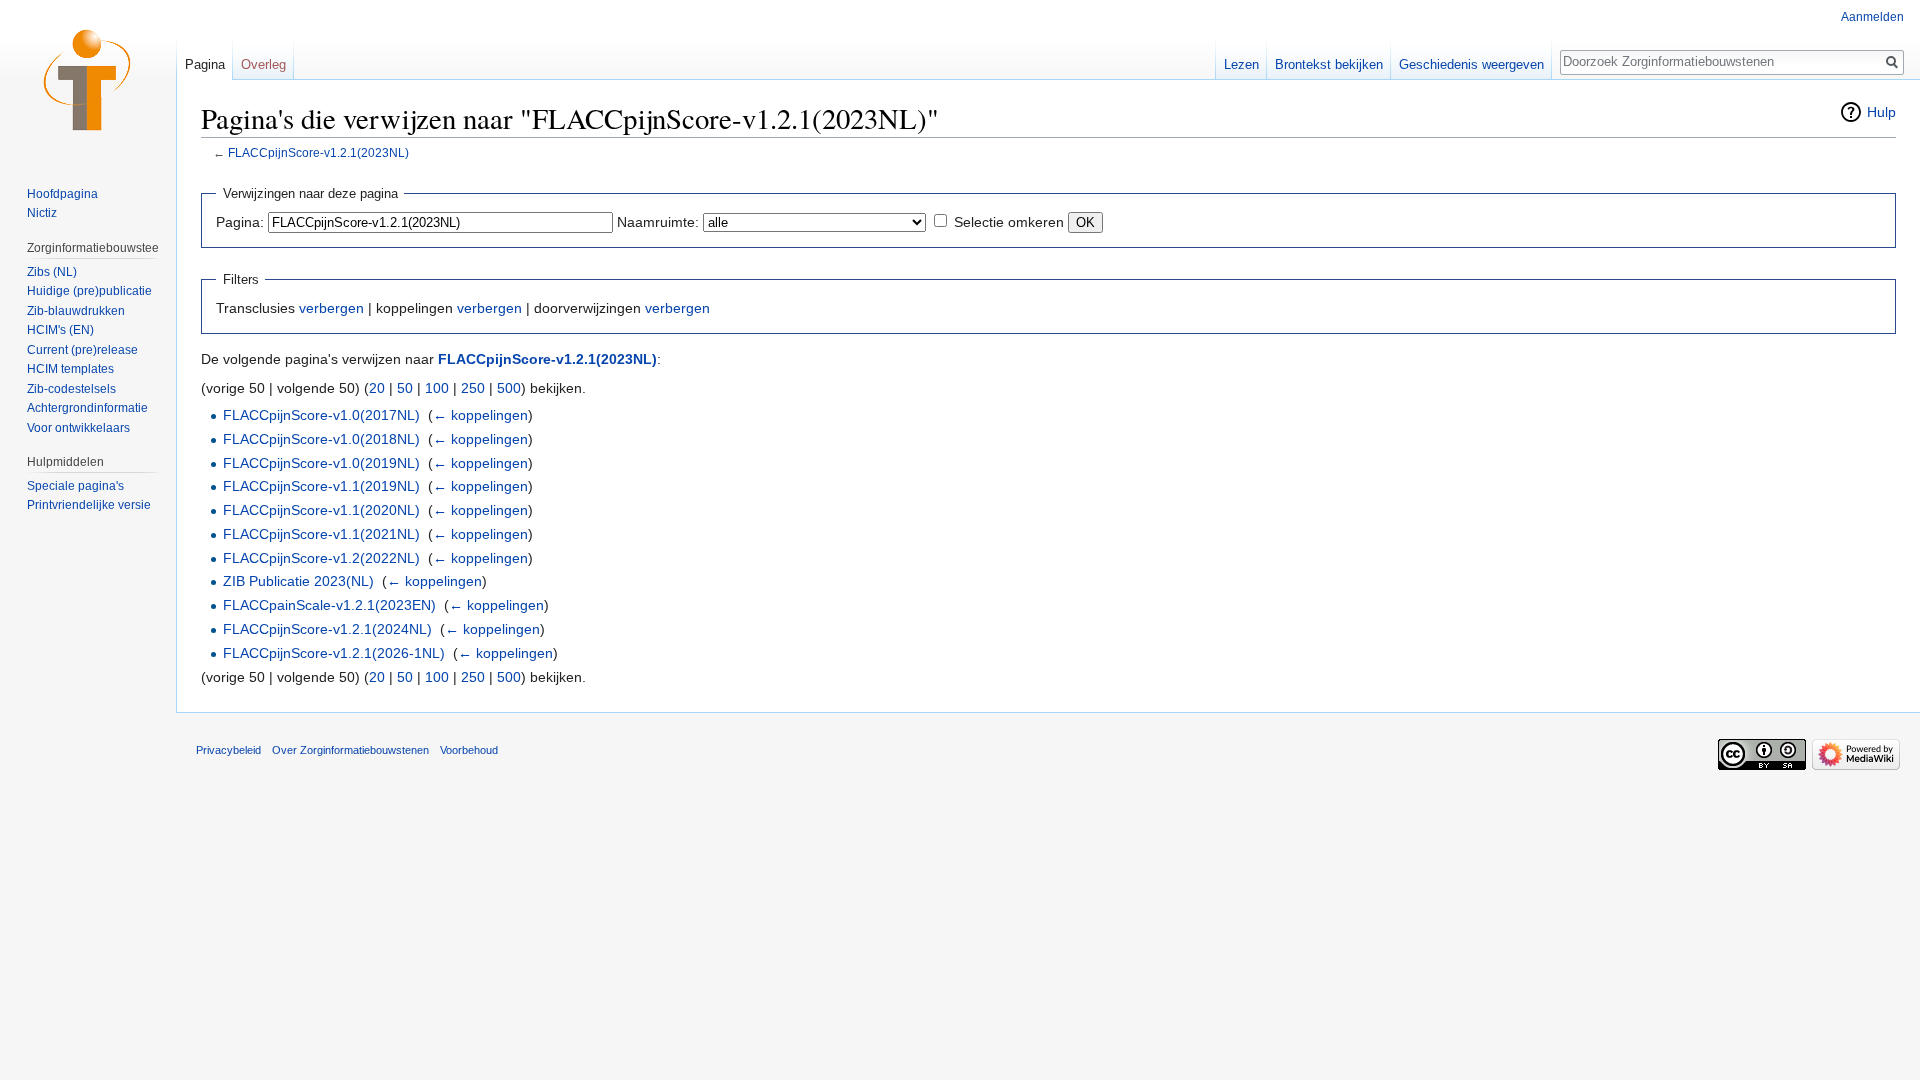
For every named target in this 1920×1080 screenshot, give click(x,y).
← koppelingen (480, 415)
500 (509, 388)
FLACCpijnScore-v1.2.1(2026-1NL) (334, 653)
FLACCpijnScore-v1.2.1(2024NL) (327, 629)
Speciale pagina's (75, 486)
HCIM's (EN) (60, 330)
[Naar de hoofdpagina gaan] (88, 80)
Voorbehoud (469, 750)
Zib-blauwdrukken (76, 311)
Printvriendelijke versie (89, 505)
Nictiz (42, 213)
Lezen (1241, 64)
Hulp (1881, 112)
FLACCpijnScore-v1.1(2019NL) (321, 486)
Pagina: (240, 222)
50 (405, 388)
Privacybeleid (228, 750)
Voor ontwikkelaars (78, 428)
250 (473, 388)
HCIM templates (70, 369)
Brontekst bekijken (1329, 64)
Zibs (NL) (52, 272)
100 (437, 388)
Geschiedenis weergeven (1471, 64)
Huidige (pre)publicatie (89, 291)
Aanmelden (1872, 17)
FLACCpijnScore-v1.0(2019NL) (321, 463)
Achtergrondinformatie (87, 408)
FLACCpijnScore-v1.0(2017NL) (321, 415)
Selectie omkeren (1009, 222)
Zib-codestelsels (71, 389)
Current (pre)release (82, 350)
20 (377, 388)
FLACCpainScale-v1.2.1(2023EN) (329, 605)
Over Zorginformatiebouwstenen (350, 750)
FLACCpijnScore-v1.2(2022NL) (321, 558)
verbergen (331, 308)
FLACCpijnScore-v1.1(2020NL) (321, 510)
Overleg (263, 64)
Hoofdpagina (62, 194)
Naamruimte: (658, 222)
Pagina (205, 64)
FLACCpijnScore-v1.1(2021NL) (321, 534)
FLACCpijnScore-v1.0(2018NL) (321, 439)
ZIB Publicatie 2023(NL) (298, 581)
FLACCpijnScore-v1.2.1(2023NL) (318, 152)
